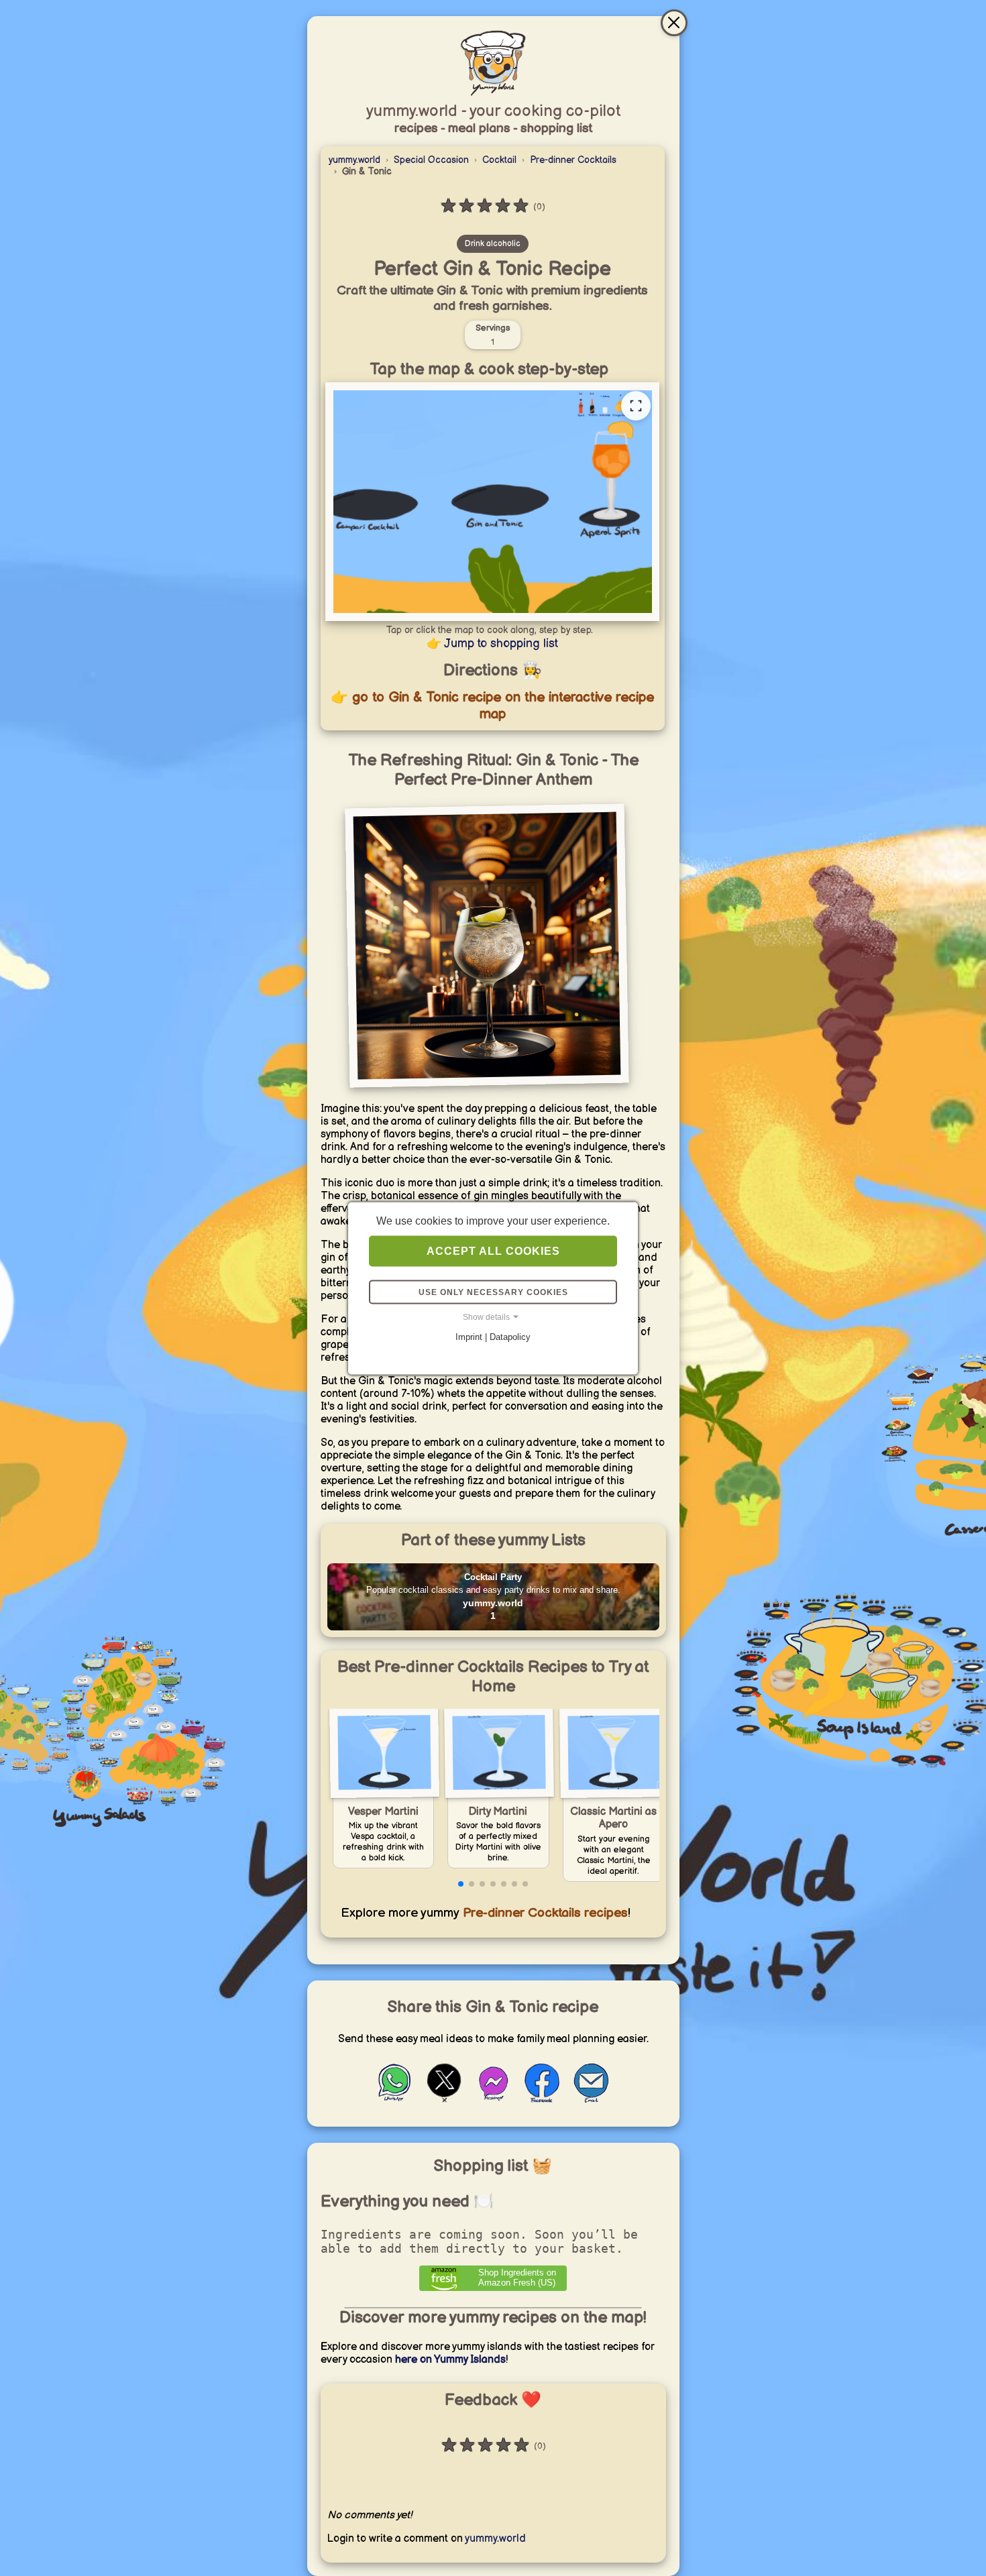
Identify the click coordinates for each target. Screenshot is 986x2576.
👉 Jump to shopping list (492, 643)
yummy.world (354, 160)
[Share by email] (591, 2100)
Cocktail (499, 160)
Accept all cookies (493, 1250)
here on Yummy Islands (450, 2360)
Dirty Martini (498, 1812)
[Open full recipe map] (636, 406)
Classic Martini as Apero (613, 1818)
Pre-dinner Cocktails (573, 160)
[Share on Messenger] (493, 2100)
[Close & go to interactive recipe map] (674, 23)
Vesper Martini (383, 1812)
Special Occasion (431, 160)
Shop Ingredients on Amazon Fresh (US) (517, 2278)
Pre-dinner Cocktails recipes (544, 1913)
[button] (461, 1884)
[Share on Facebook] (542, 2100)
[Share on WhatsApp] (395, 2100)
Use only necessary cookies (493, 1292)
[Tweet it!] (444, 2100)
